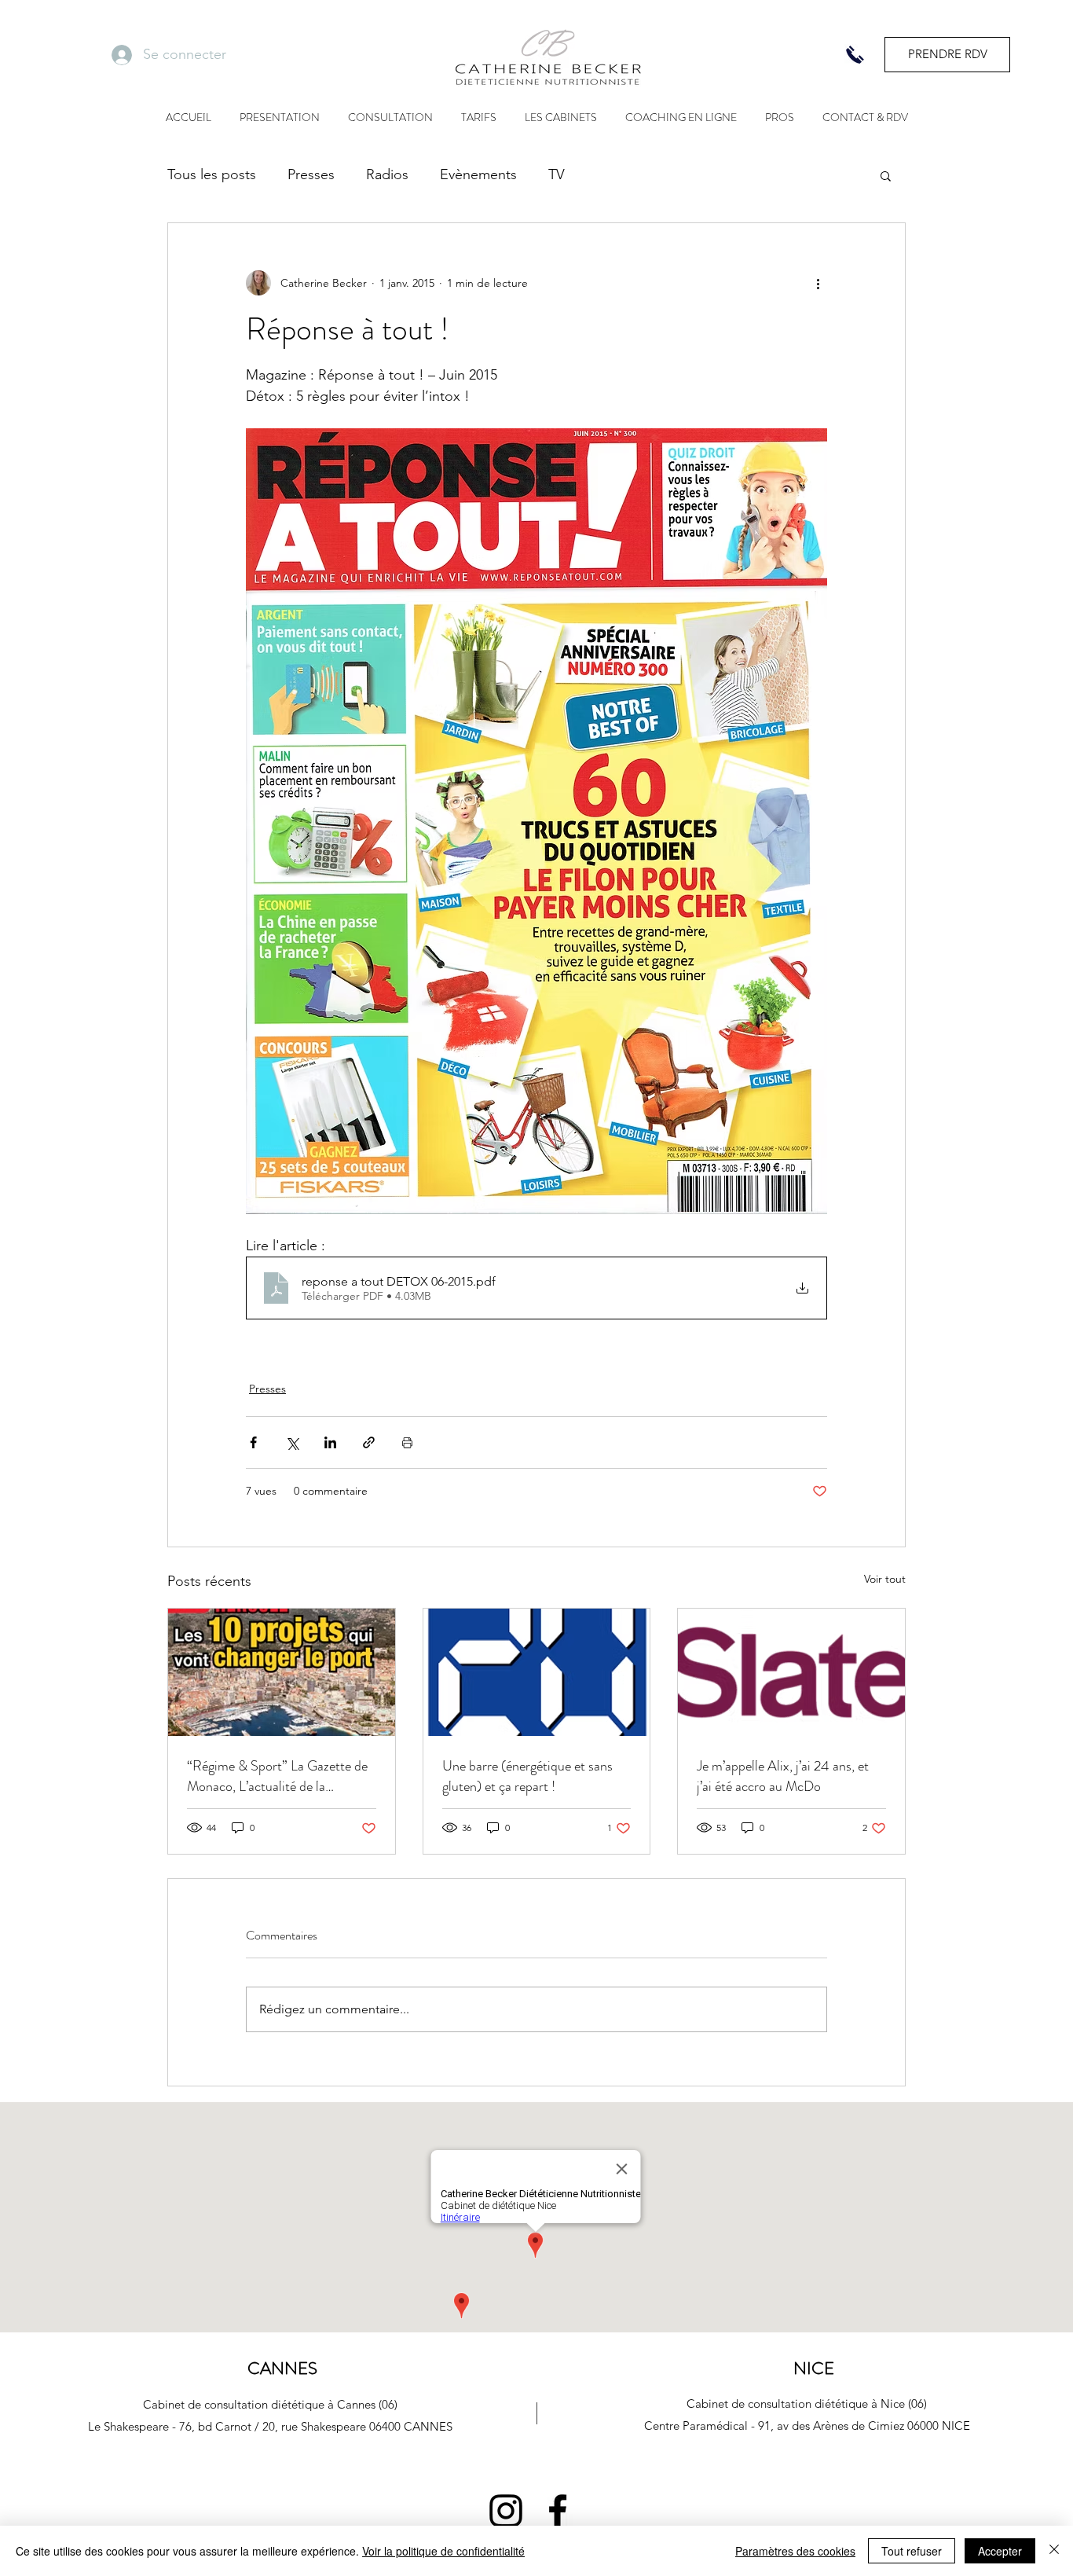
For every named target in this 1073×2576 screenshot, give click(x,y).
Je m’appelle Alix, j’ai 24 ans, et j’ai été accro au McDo (783, 1776)
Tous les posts (212, 174)
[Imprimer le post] (407, 1442)
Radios (387, 174)
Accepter (1000, 2551)
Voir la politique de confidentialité (443, 2551)
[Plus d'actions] (818, 283)
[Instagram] (506, 2511)
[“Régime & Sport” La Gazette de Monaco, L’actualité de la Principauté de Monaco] (282, 1672)
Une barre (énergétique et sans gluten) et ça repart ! (527, 1776)
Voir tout (885, 1579)
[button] (886, 175)
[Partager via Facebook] (253, 1442)
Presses (311, 174)
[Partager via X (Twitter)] (292, 1442)
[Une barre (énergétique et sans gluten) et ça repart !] (537, 1672)
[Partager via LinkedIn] (330, 1442)
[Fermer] (1054, 2551)
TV (557, 174)
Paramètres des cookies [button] (795, 2551)
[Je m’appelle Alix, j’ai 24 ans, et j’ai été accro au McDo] (791, 1672)
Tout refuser (912, 2551)
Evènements (478, 174)
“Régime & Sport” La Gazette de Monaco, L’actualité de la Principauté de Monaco (277, 1776)
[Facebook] (558, 2511)
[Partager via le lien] (369, 1442)
